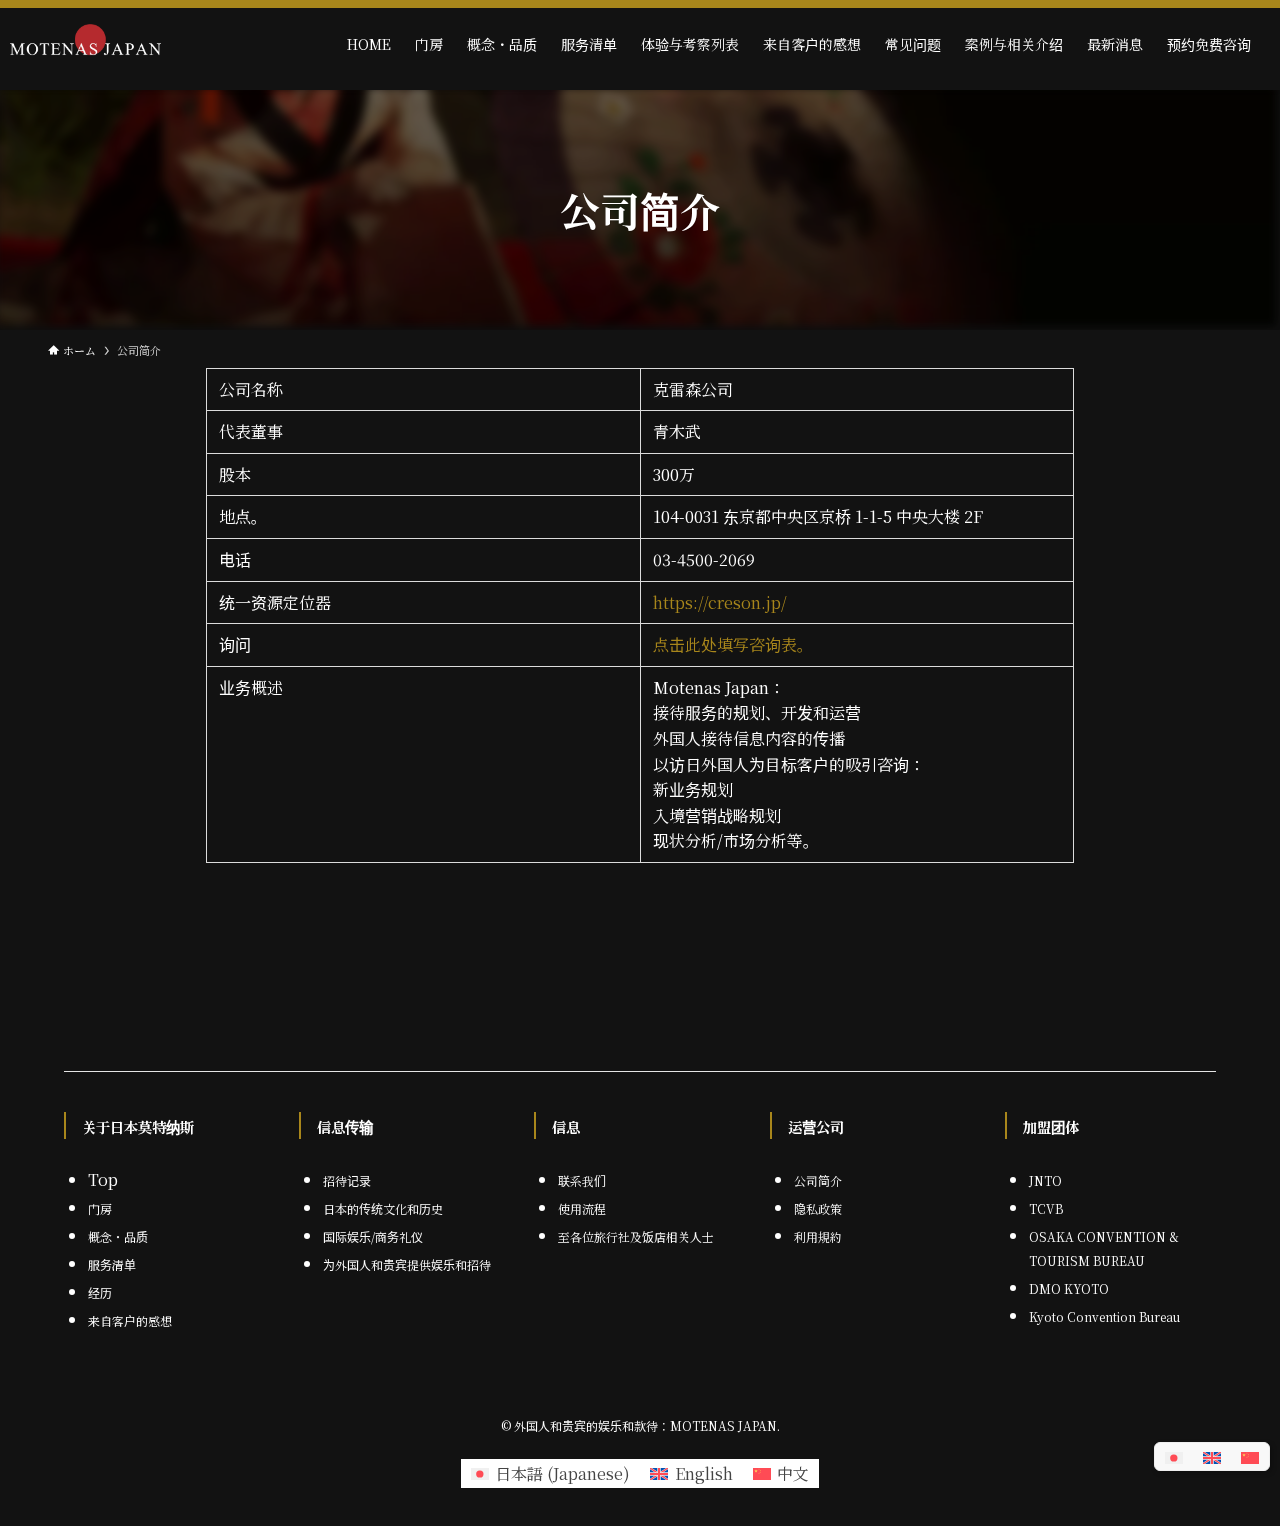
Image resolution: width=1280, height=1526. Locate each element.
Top (103, 1179)
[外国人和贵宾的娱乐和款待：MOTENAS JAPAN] (85, 44)
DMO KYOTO (1069, 1288)
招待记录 (347, 1180)
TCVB (1046, 1208)
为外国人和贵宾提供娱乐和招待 (407, 1264)
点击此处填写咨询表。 (733, 644)
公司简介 (818, 1180)
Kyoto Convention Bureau (1104, 1316)
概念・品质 (118, 1236)
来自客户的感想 (130, 1320)
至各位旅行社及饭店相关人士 (636, 1236)
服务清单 (112, 1264)
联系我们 (582, 1180)
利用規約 (818, 1236)
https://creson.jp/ (720, 602)
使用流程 (582, 1208)
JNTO (1045, 1180)
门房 (100, 1208)
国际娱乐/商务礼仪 (373, 1236)
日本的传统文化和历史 (383, 1208)
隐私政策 (818, 1208)
